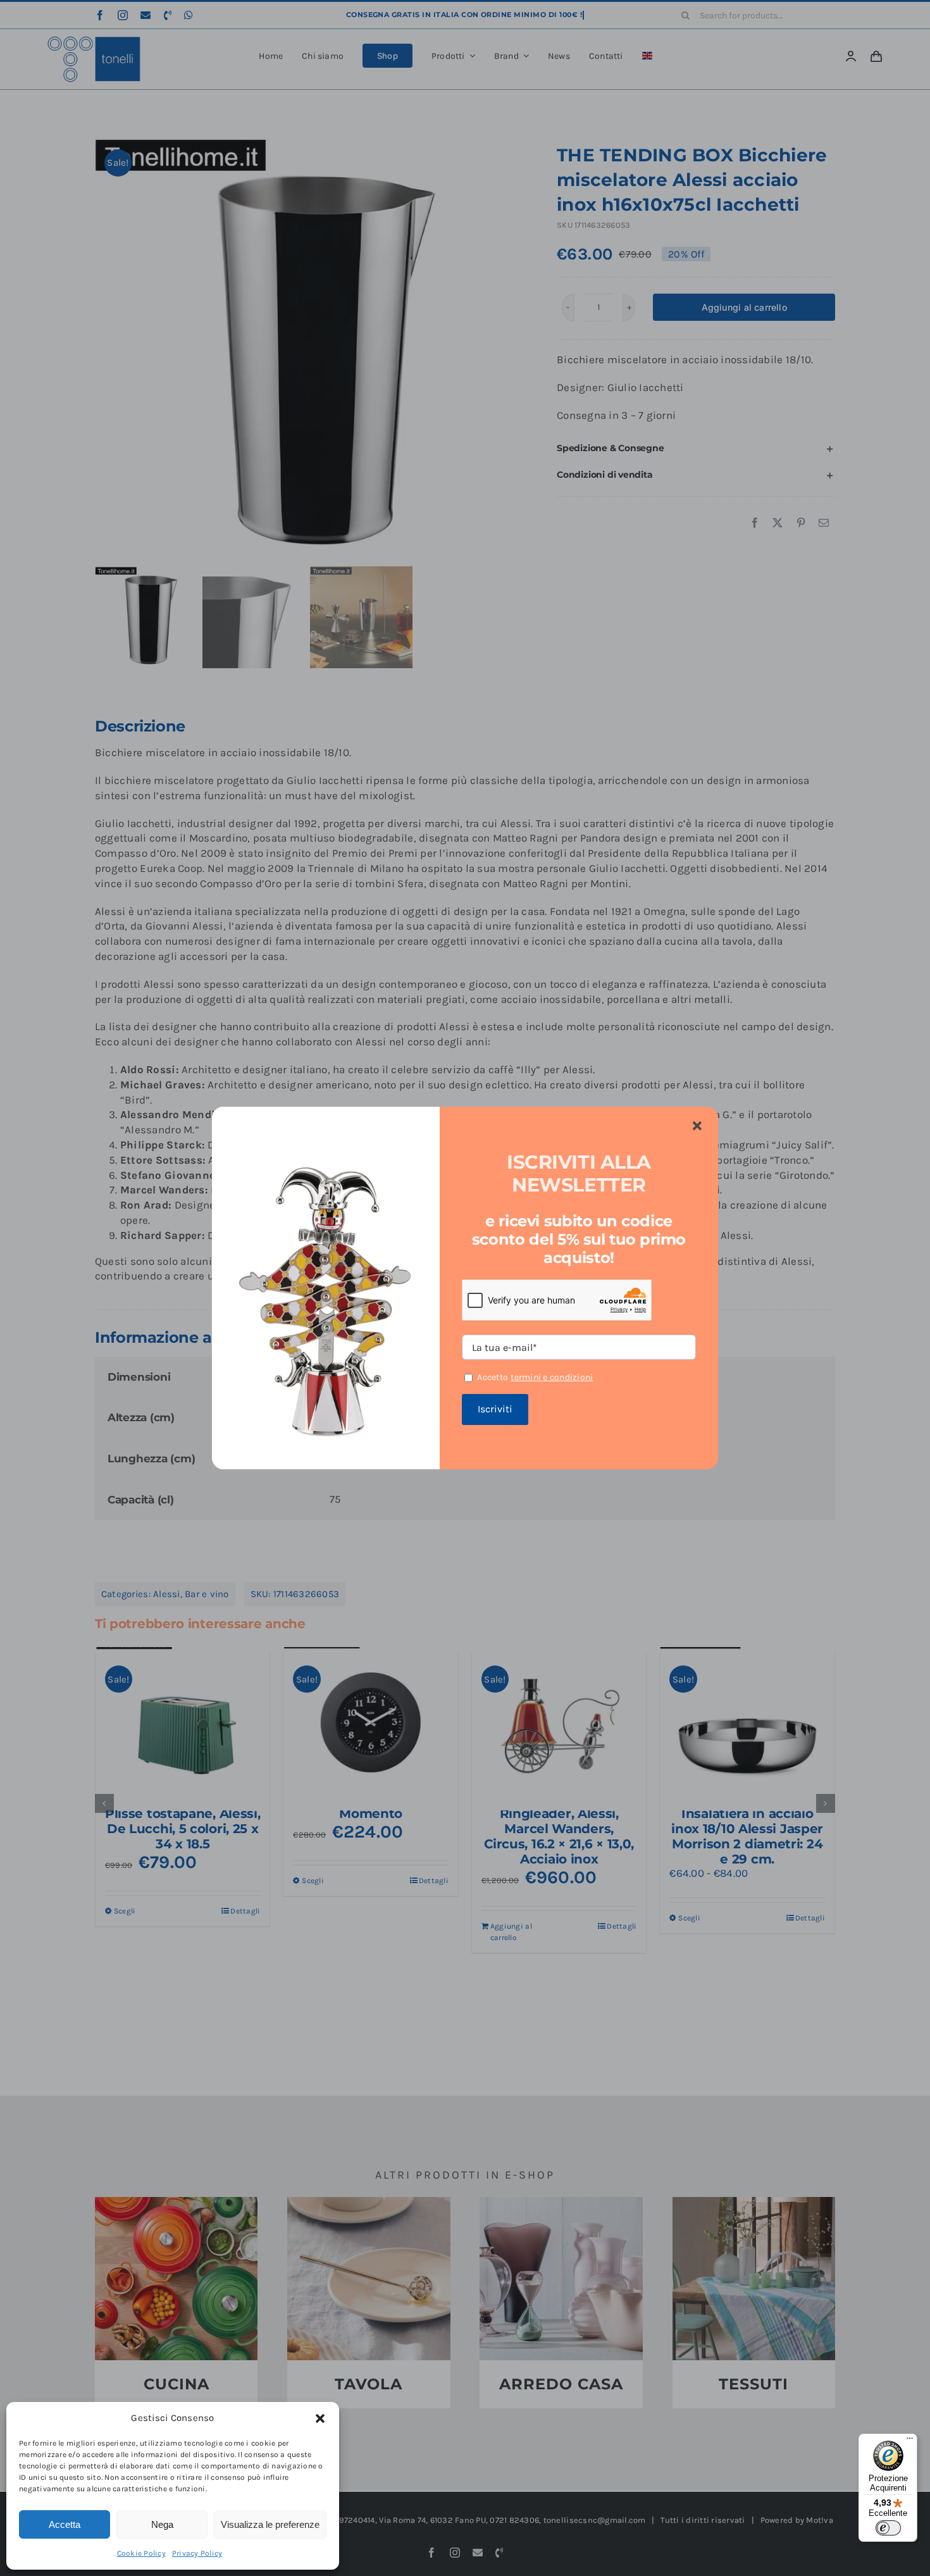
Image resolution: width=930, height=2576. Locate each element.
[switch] (888, 2528)
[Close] (697, 1126)
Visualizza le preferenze (270, 2524)
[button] (320, 2418)
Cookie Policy (141, 2553)
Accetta (65, 2524)
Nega (162, 2524)
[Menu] (910, 2441)
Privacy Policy (197, 2553)
